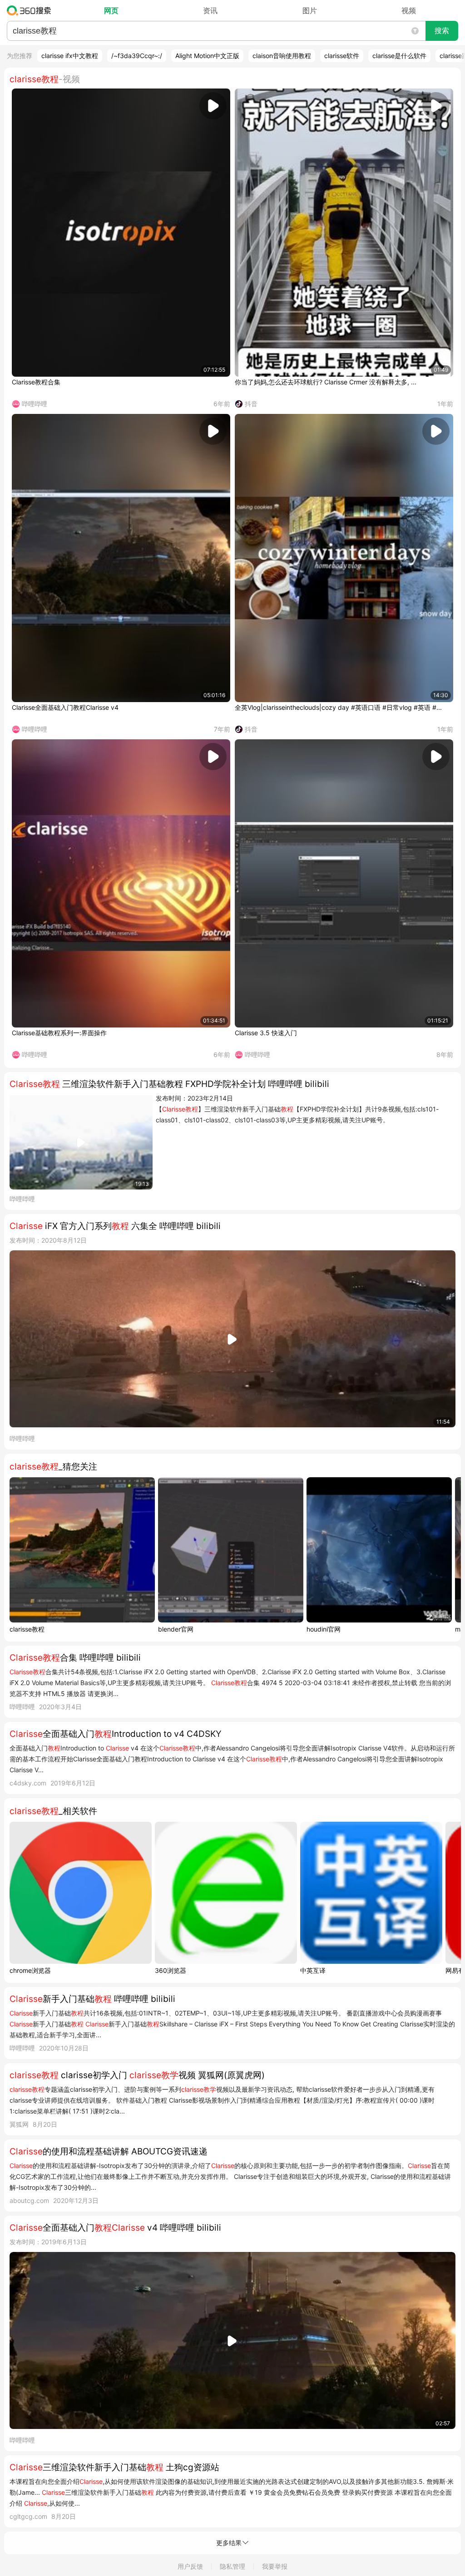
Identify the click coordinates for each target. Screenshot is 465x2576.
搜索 (442, 31)
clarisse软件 (342, 56)
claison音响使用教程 (282, 56)
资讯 (210, 10)
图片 (310, 10)
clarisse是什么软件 (399, 56)
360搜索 (31, 10)
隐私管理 (232, 2566)
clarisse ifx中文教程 (70, 56)
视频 (409, 10)
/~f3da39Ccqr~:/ (137, 56)
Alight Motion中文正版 (207, 56)
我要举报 (275, 2566)
